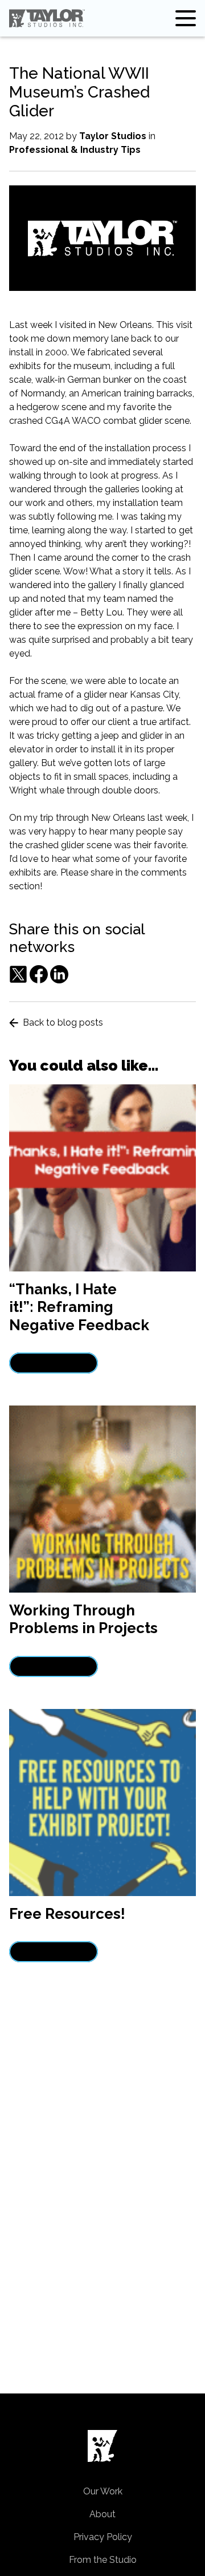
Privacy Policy (103, 2537)
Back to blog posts (63, 1022)
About (102, 2514)
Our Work (103, 2491)
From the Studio (103, 2560)
